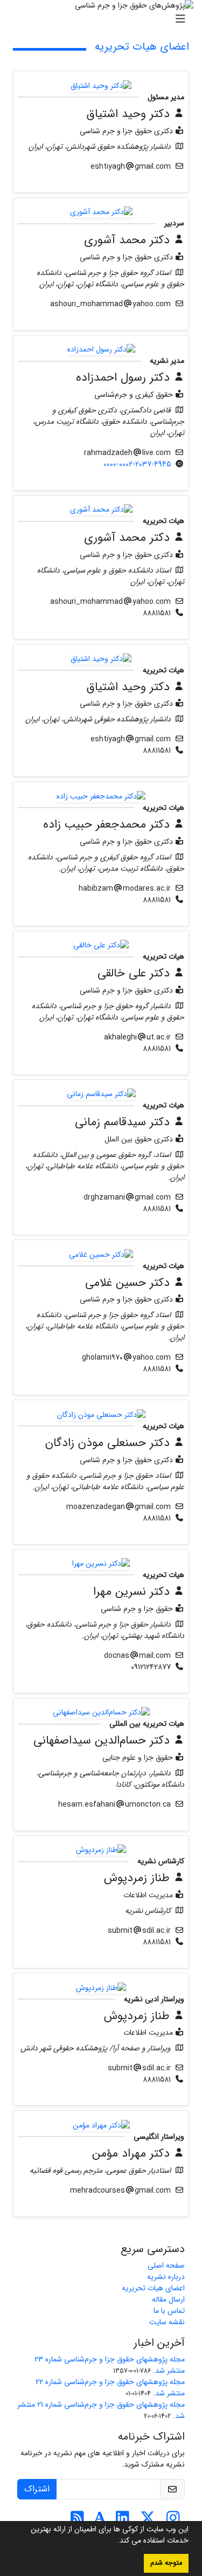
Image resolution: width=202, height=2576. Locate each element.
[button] (114, 2541)
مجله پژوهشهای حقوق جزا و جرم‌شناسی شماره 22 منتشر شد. (110, 2388)
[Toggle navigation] (104, 19)
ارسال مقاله (168, 2299)
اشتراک (37, 2489)
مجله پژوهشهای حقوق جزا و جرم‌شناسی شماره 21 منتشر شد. (101, 2410)
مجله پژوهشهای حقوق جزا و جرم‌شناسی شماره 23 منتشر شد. (110, 2365)
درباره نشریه (166, 2277)
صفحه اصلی (166, 2265)
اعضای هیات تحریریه (153, 2288)
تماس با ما (169, 2311)
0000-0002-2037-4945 (137, 464)
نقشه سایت (167, 2322)
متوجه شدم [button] (166, 2563)
